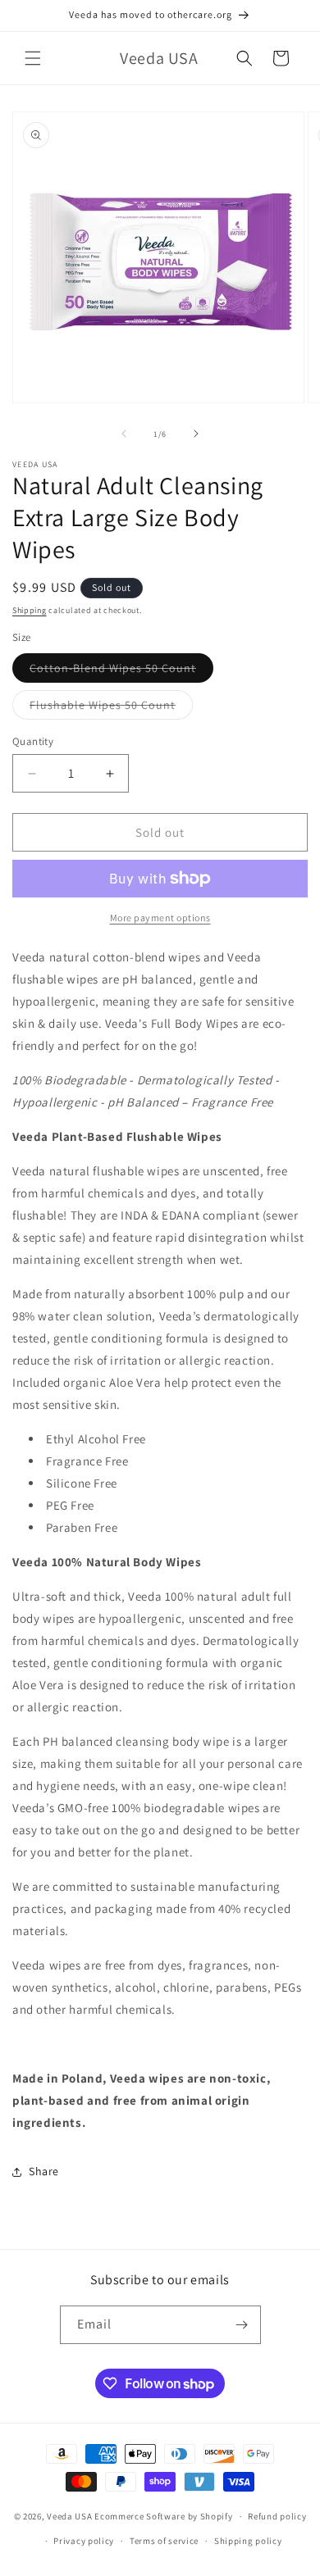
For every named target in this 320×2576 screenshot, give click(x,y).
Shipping (30, 610)
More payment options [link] (160, 918)
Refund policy (277, 2516)
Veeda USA (69, 2516)
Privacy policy (84, 2541)
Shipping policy (248, 2541)
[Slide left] (124, 434)
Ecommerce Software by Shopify (163, 2516)
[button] (33, 58)
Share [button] (44, 2171)
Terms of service (164, 2541)
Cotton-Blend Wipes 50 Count (121, 671)
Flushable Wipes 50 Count (111, 708)
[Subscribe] (242, 2325)
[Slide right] (196, 434)
